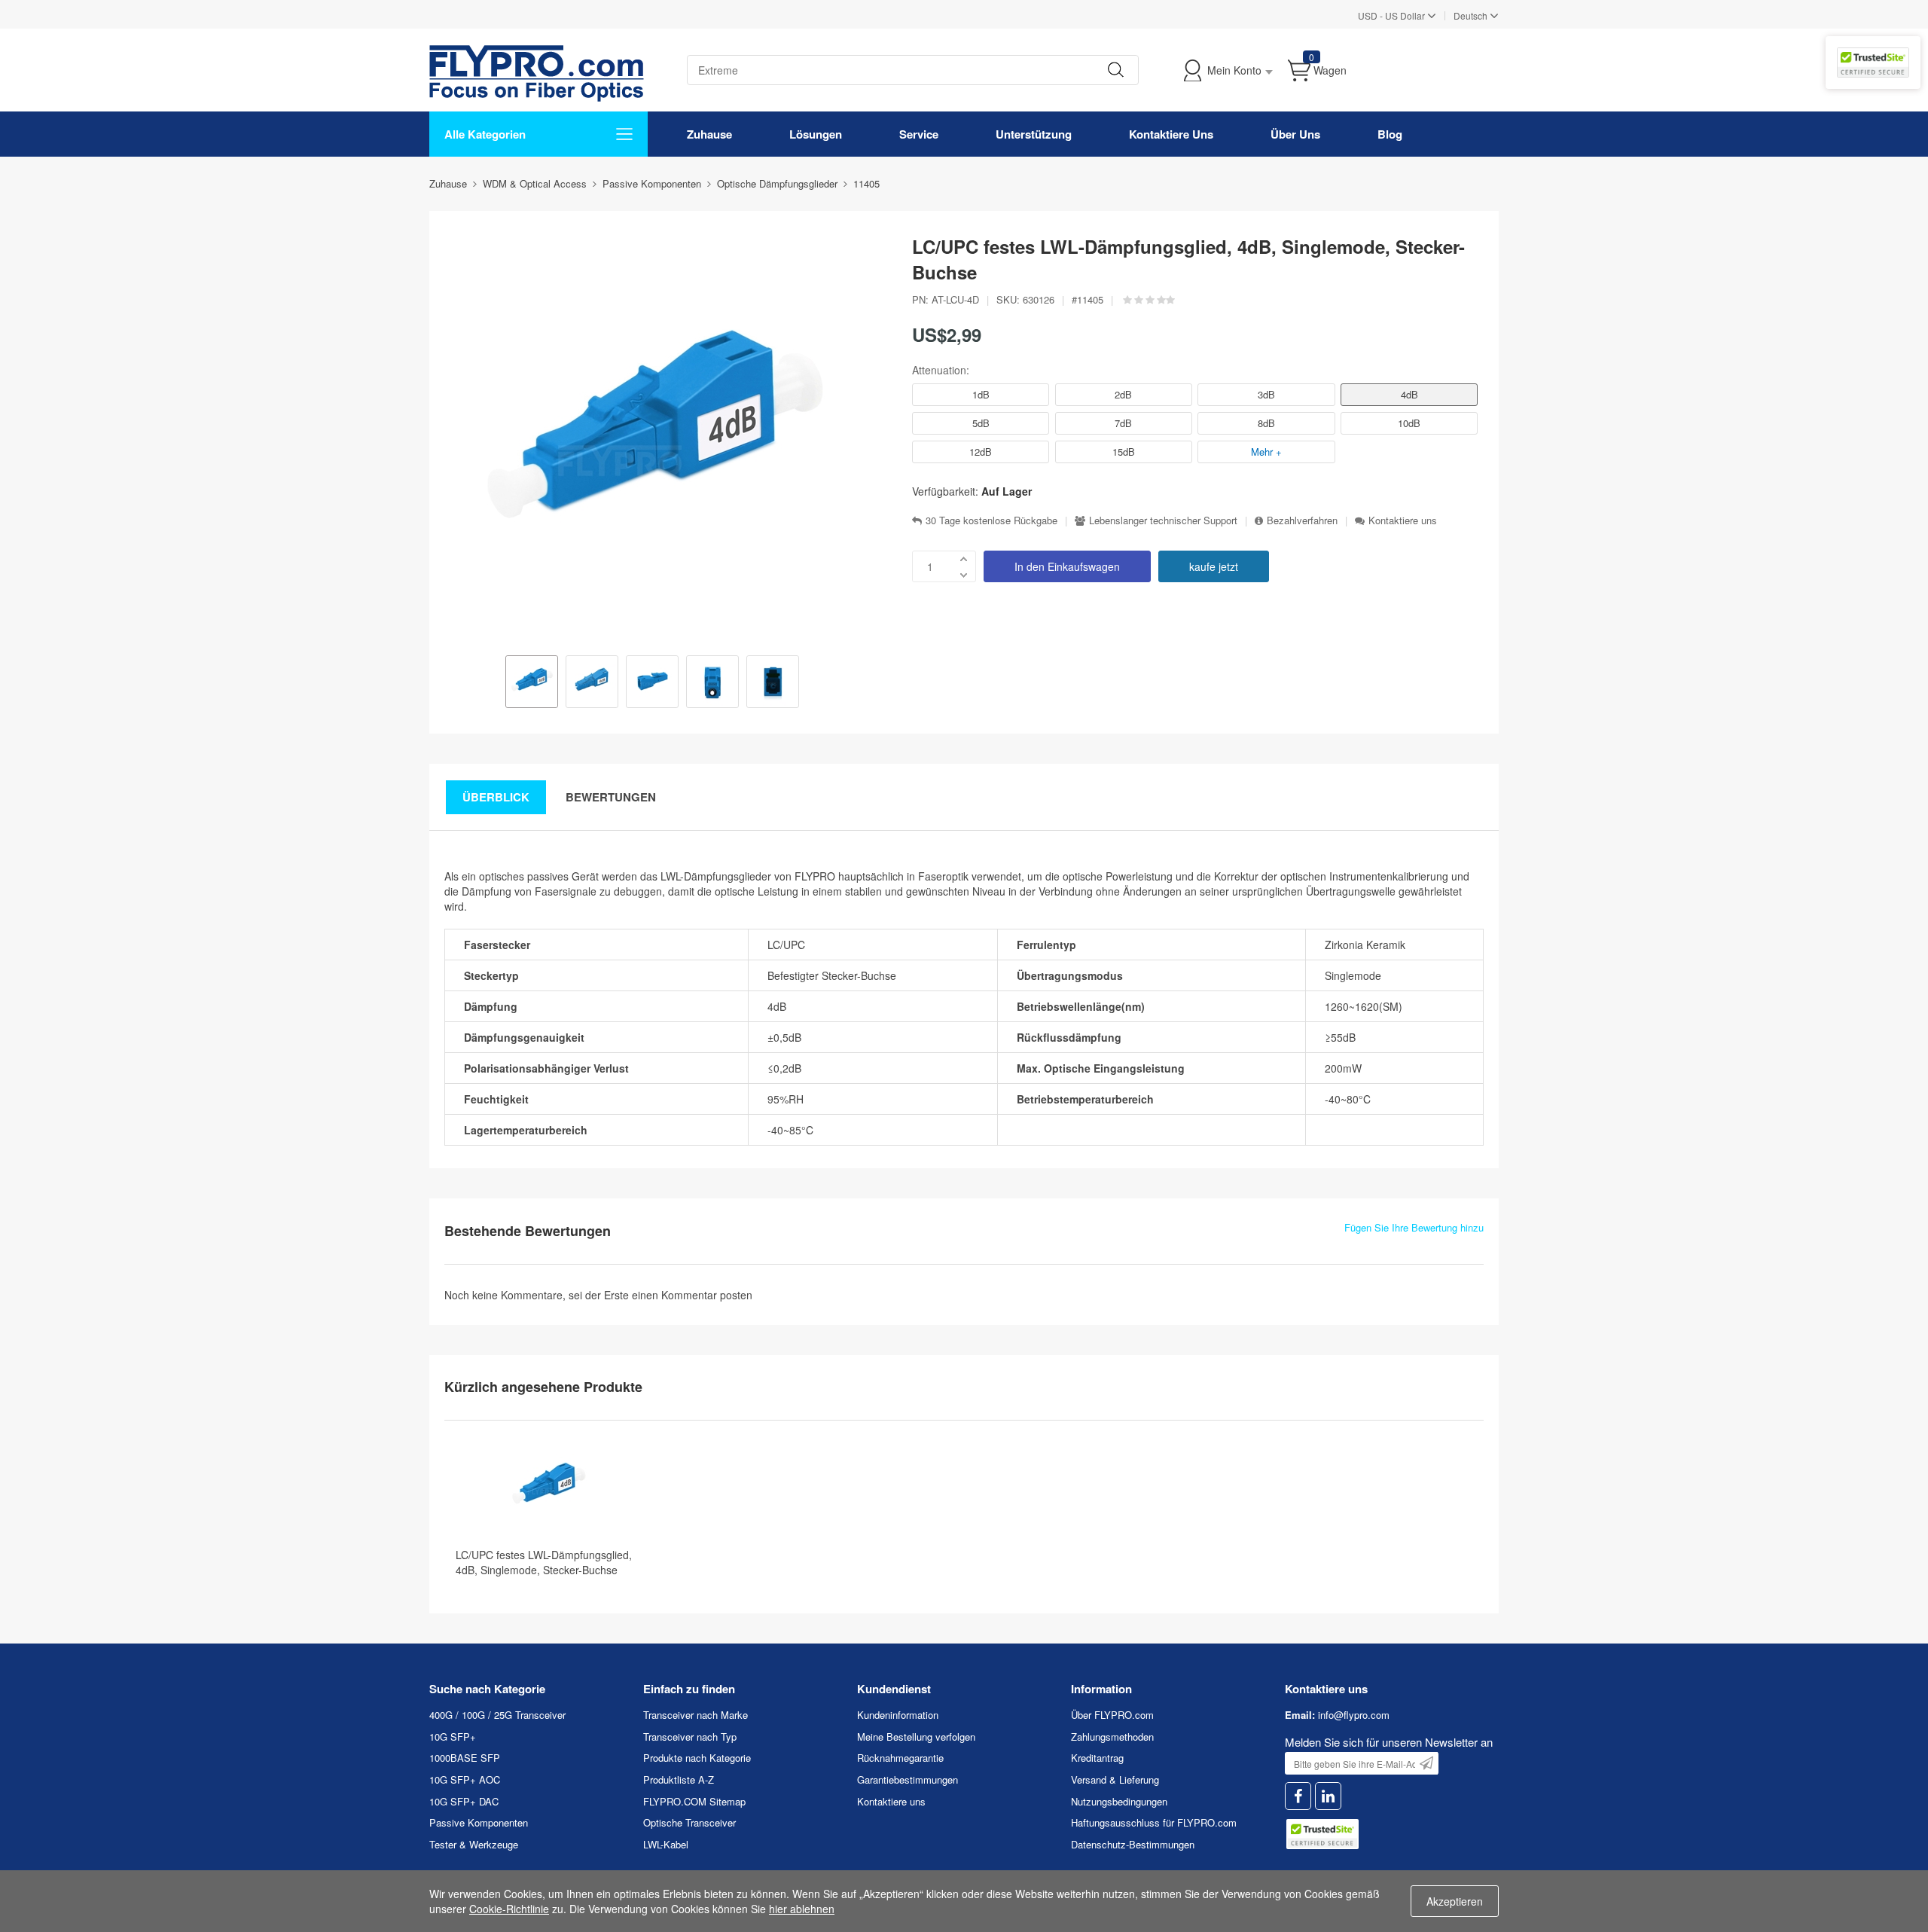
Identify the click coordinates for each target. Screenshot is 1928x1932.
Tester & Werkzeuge (474, 1844)
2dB (1123, 394)
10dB (1409, 423)
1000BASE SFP (465, 1758)
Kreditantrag (1097, 1758)
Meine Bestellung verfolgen (916, 1737)
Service (919, 134)
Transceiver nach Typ (690, 1737)
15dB (1124, 452)
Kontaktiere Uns (1171, 134)
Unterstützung (1034, 134)
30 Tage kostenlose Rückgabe (991, 520)
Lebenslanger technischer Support (1163, 520)
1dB (981, 394)
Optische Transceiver (689, 1822)
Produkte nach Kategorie (697, 1758)
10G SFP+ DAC (464, 1801)
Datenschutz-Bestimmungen (1133, 1844)
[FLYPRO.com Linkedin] (1328, 1796)
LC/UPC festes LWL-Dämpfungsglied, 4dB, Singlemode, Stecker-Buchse (544, 1562)
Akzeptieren (1455, 1901)
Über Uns (1295, 134)
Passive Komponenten (479, 1822)
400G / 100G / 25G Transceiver (497, 1715)
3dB (1266, 394)
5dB (981, 423)
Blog (1390, 134)
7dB (1123, 423)
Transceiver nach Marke (696, 1715)
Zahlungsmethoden (1112, 1737)
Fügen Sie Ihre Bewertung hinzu (1414, 1228)
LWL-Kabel (666, 1844)
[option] (532, 683)
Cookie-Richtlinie (509, 1909)
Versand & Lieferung (1115, 1779)
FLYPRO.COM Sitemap (694, 1801)
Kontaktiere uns (1403, 520)
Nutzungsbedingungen (1119, 1801)
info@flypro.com (1354, 1715)
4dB (1409, 394)
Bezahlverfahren (1302, 520)
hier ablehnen (802, 1909)
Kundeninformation (898, 1715)
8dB (1266, 423)
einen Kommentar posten (692, 1295)
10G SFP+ (453, 1737)
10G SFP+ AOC (465, 1779)
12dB (981, 452)
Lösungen (816, 134)
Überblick (496, 797)
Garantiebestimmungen (908, 1779)
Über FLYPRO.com (1112, 1715)
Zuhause (709, 134)
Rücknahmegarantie (900, 1758)
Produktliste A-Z (679, 1779)
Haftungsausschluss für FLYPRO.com (1154, 1822)
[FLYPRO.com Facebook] (1298, 1796)
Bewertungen (611, 797)
